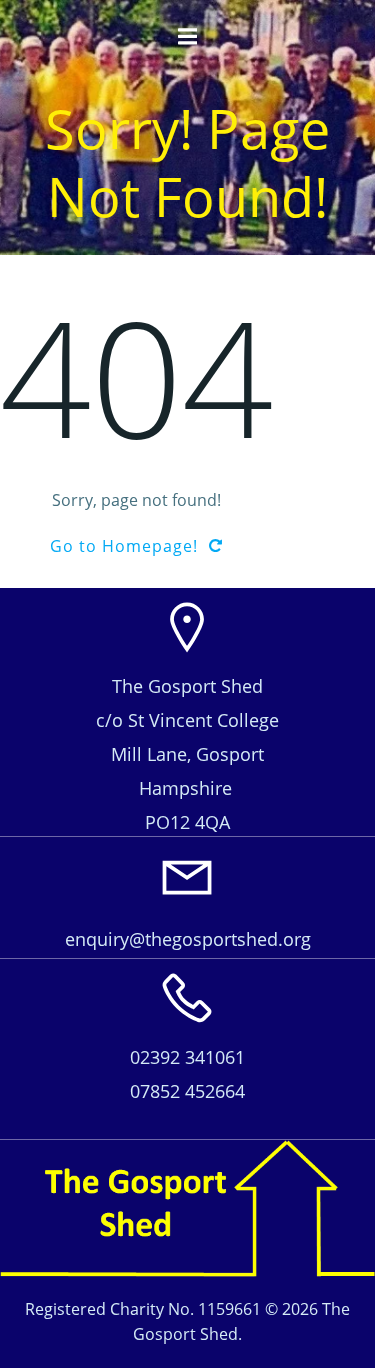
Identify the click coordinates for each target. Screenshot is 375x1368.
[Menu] (188, 37)
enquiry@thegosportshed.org (188, 939)
